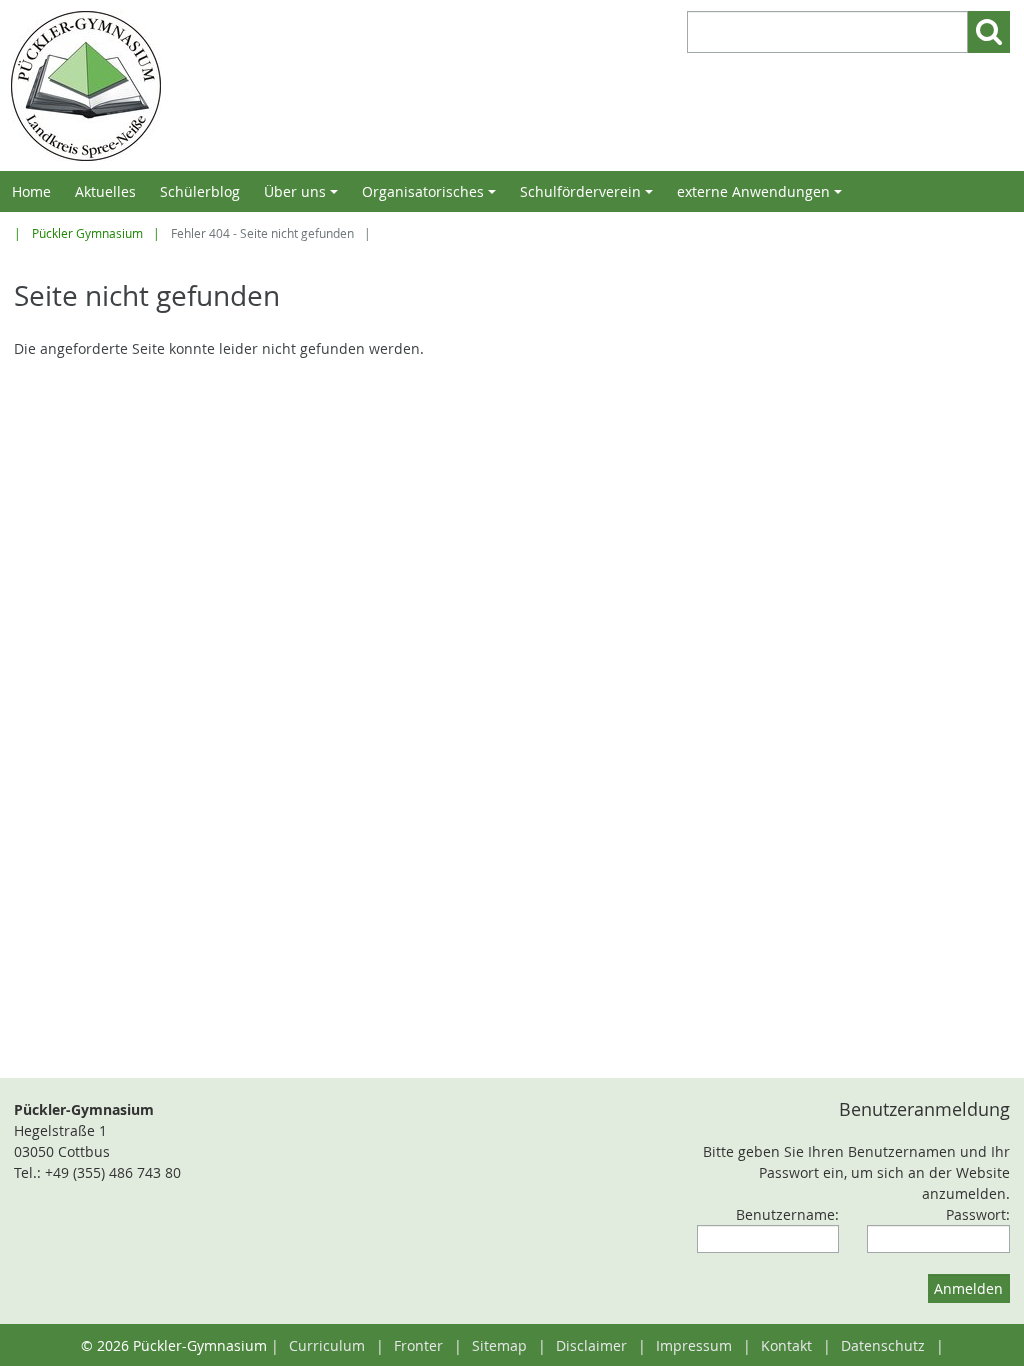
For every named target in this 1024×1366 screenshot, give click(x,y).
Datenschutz (883, 1345)
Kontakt (786, 1345)
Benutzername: (787, 1214)
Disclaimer (591, 1345)
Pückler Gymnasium (87, 233)
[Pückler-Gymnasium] (256, 86)
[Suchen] (989, 32)
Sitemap (499, 1345)
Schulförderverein (589, 197)
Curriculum (327, 1345)
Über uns (304, 197)
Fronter (418, 1345)
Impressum (694, 1345)
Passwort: (978, 1214)
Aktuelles (105, 191)
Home (31, 191)
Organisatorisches (432, 197)
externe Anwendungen (762, 197)
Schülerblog (200, 191)
